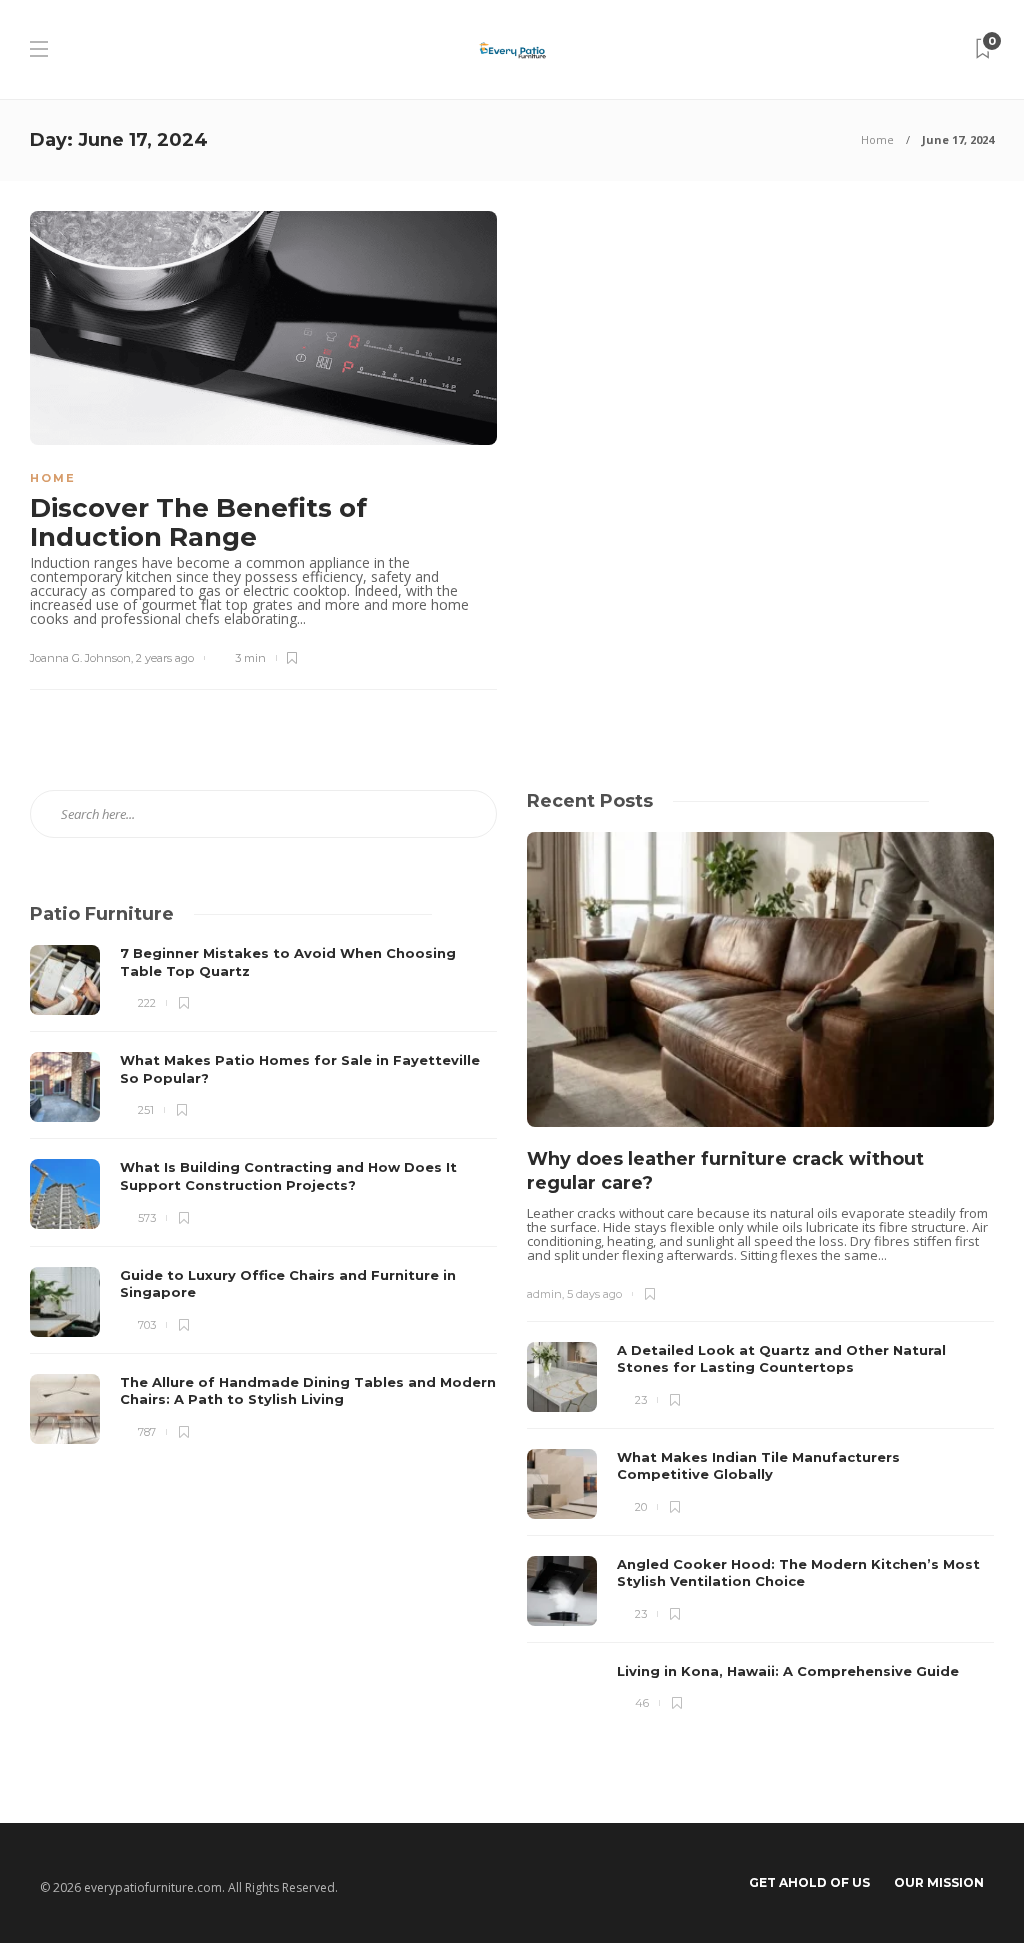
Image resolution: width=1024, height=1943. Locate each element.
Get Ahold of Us (809, 1882)
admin (544, 1294)
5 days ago (594, 1294)
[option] (760, 1282)
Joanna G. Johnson (80, 658)
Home (877, 139)
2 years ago (165, 658)
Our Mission (939, 1882)
